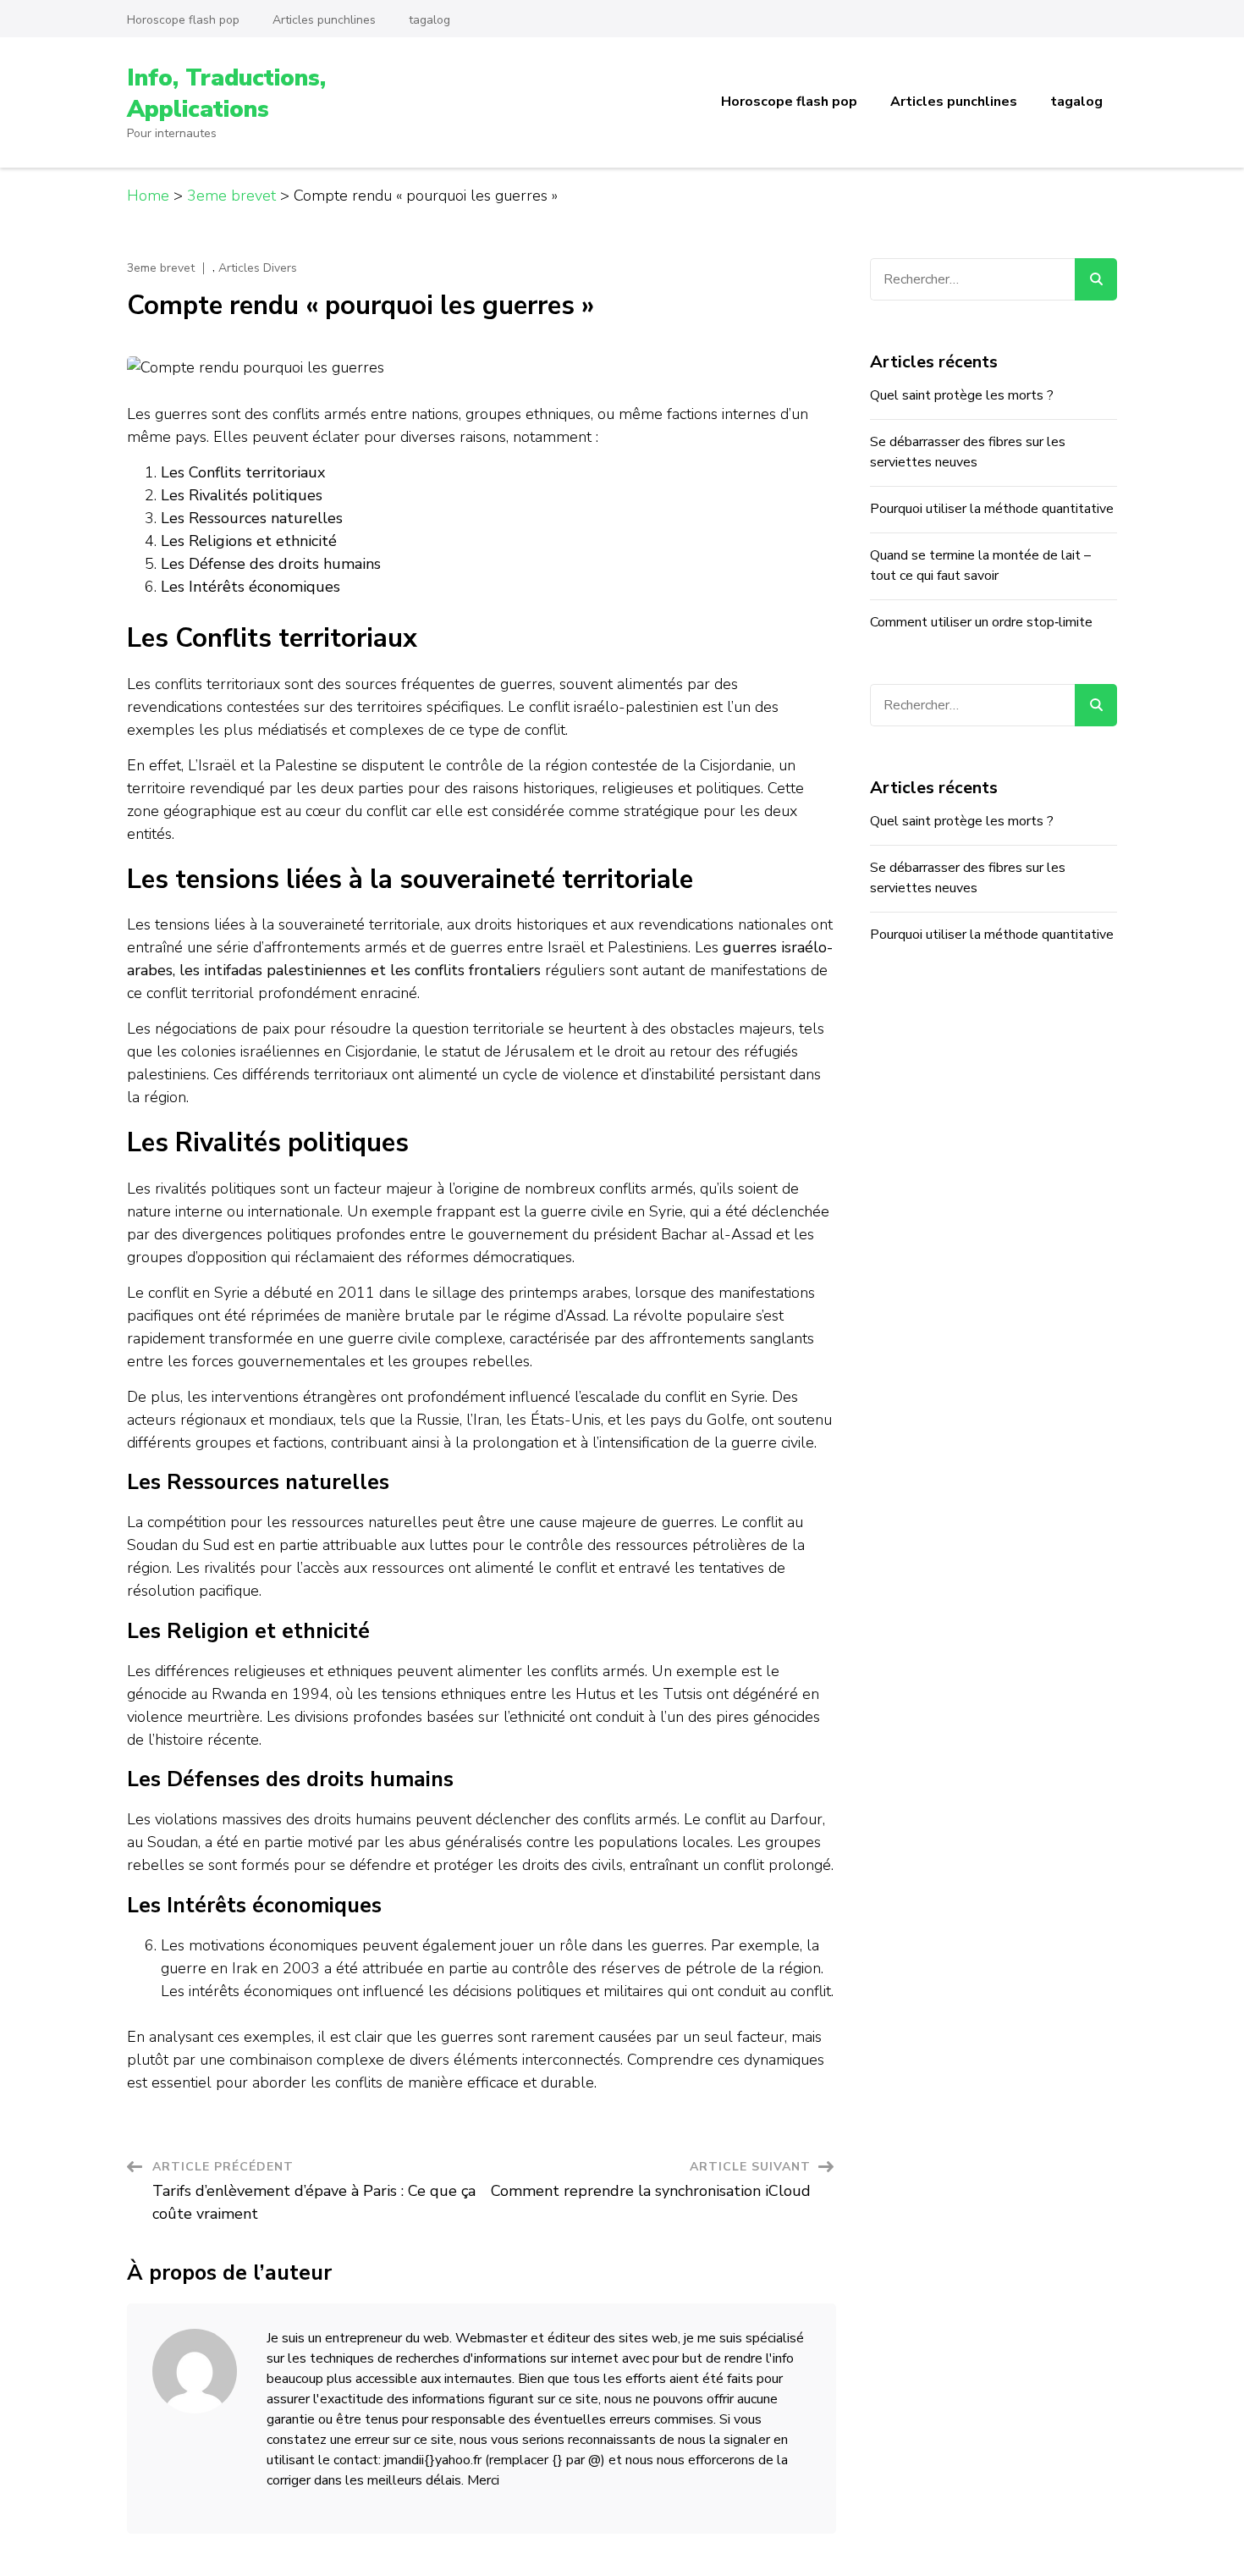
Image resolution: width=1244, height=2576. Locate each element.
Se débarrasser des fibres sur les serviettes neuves (968, 452)
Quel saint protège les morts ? (962, 395)
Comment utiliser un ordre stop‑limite (981, 622)
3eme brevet (161, 268)
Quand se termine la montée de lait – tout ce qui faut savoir (980, 565)
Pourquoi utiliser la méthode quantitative (992, 509)
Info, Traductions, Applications (226, 93)
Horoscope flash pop (183, 20)
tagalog (429, 20)
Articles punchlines (324, 20)
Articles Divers (258, 268)
